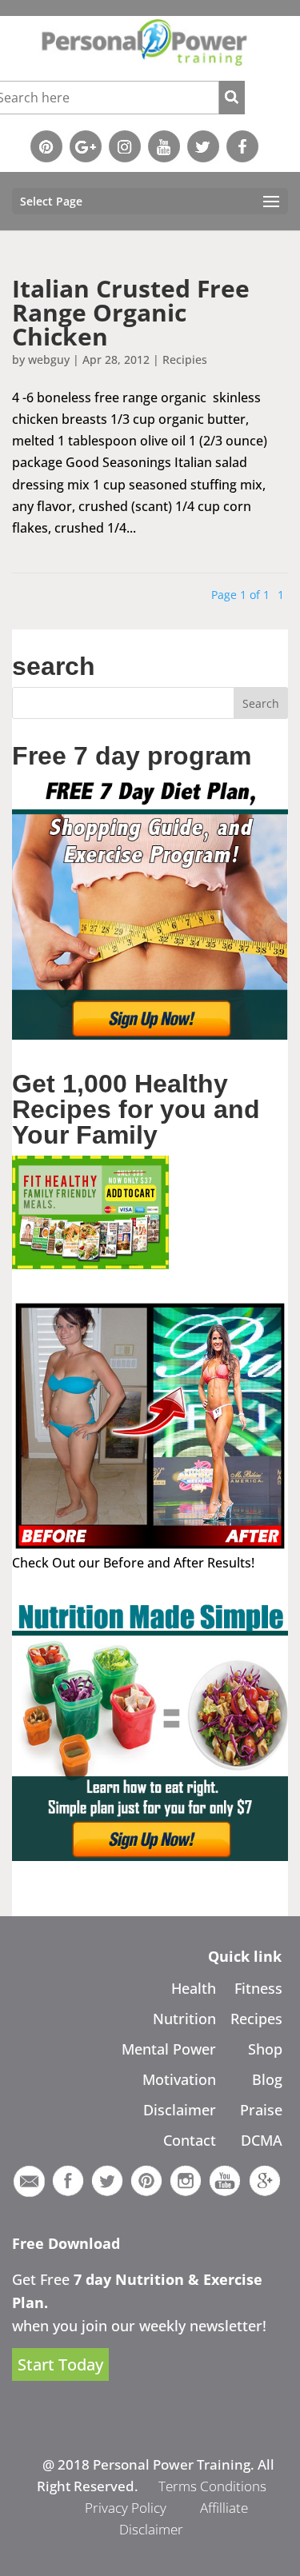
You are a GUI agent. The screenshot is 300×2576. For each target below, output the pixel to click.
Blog (267, 2079)
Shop (265, 2049)
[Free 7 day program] (150, 1035)
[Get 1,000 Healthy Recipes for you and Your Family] (90, 1264)
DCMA (262, 2140)
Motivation (179, 2079)
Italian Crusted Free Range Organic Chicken (131, 312)
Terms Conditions (212, 2486)
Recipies (185, 359)
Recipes (256, 2019)
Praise (261, 2110)
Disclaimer (180, 2110)
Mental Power (169, 2049)
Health (194, 1988)
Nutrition (184, 2019)
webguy (49, 359)
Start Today (60, 2364)
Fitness (258, 1988)
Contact (190, 2140)
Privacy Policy (126, 2508)
